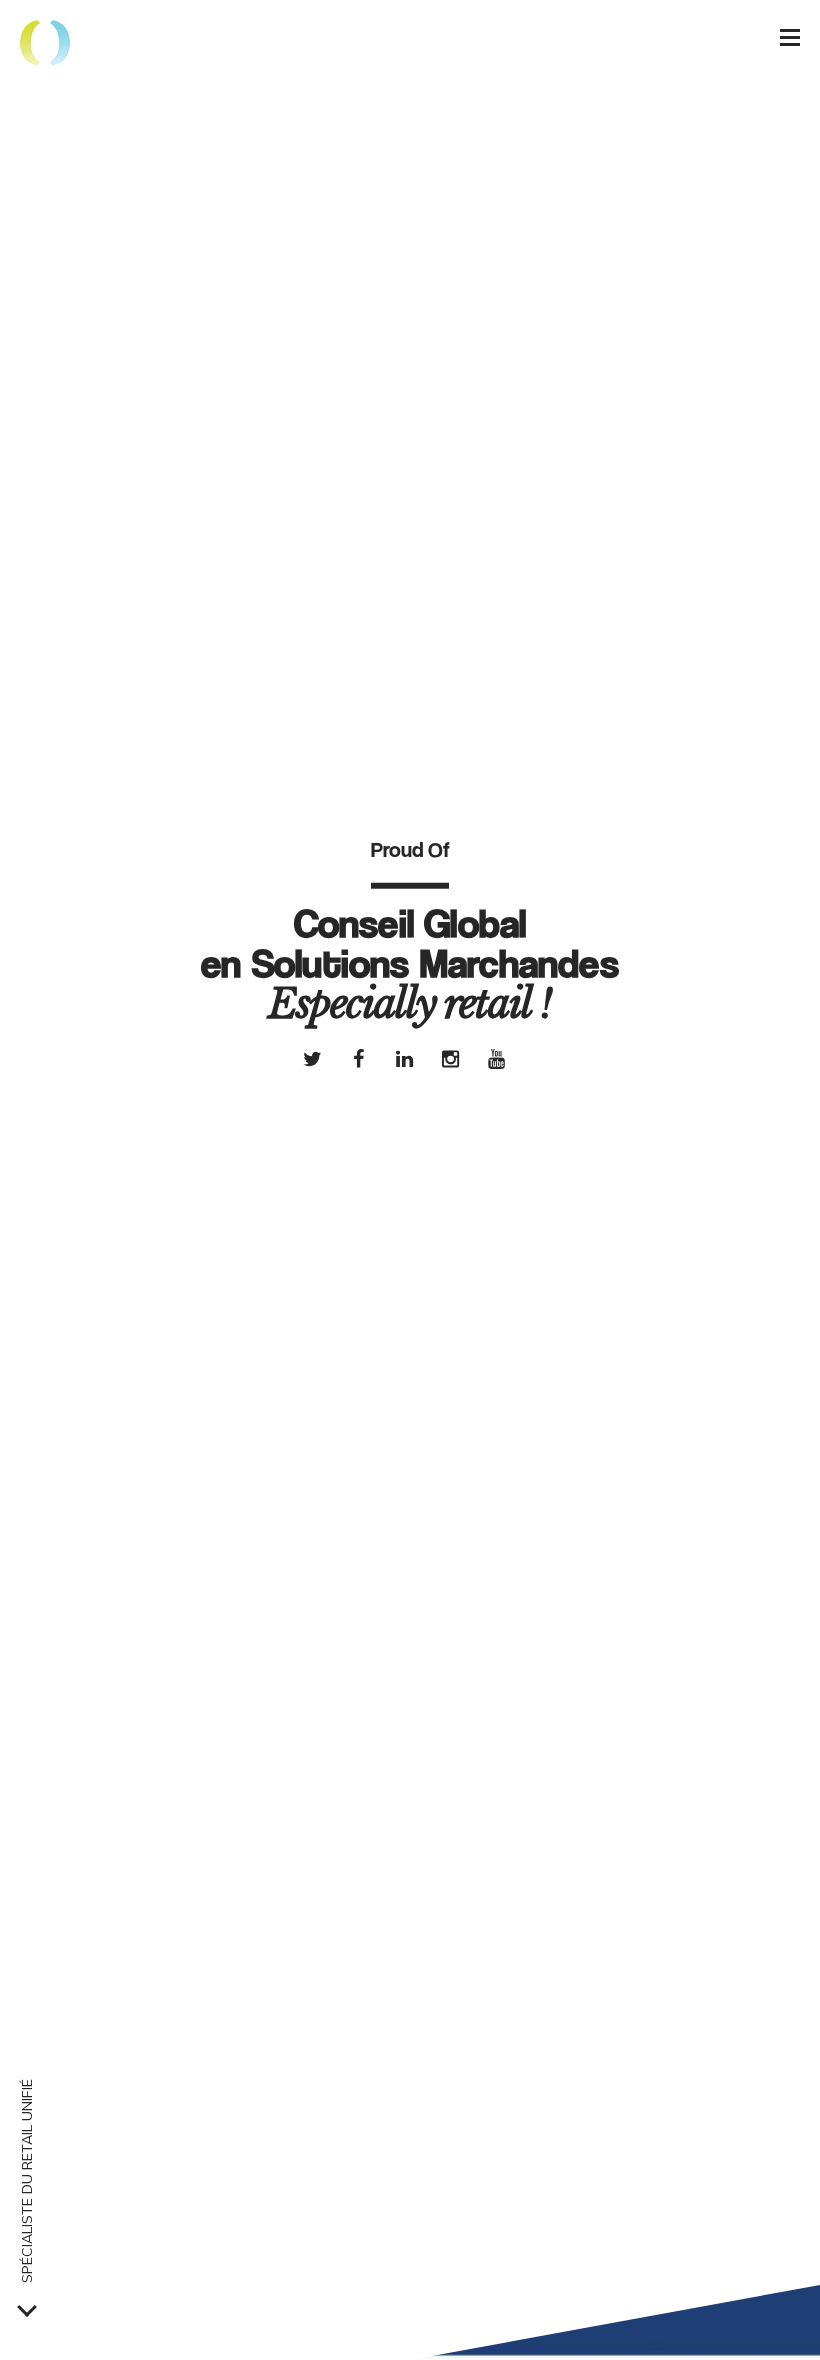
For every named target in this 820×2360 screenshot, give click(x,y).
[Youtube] (497, 1058)
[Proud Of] (45, 45)
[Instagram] (451, 1058)
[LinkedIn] (405, 1058)
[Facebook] (359, 1058)
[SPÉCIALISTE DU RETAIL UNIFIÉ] (27, 2307)
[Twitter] (313, 1058)
